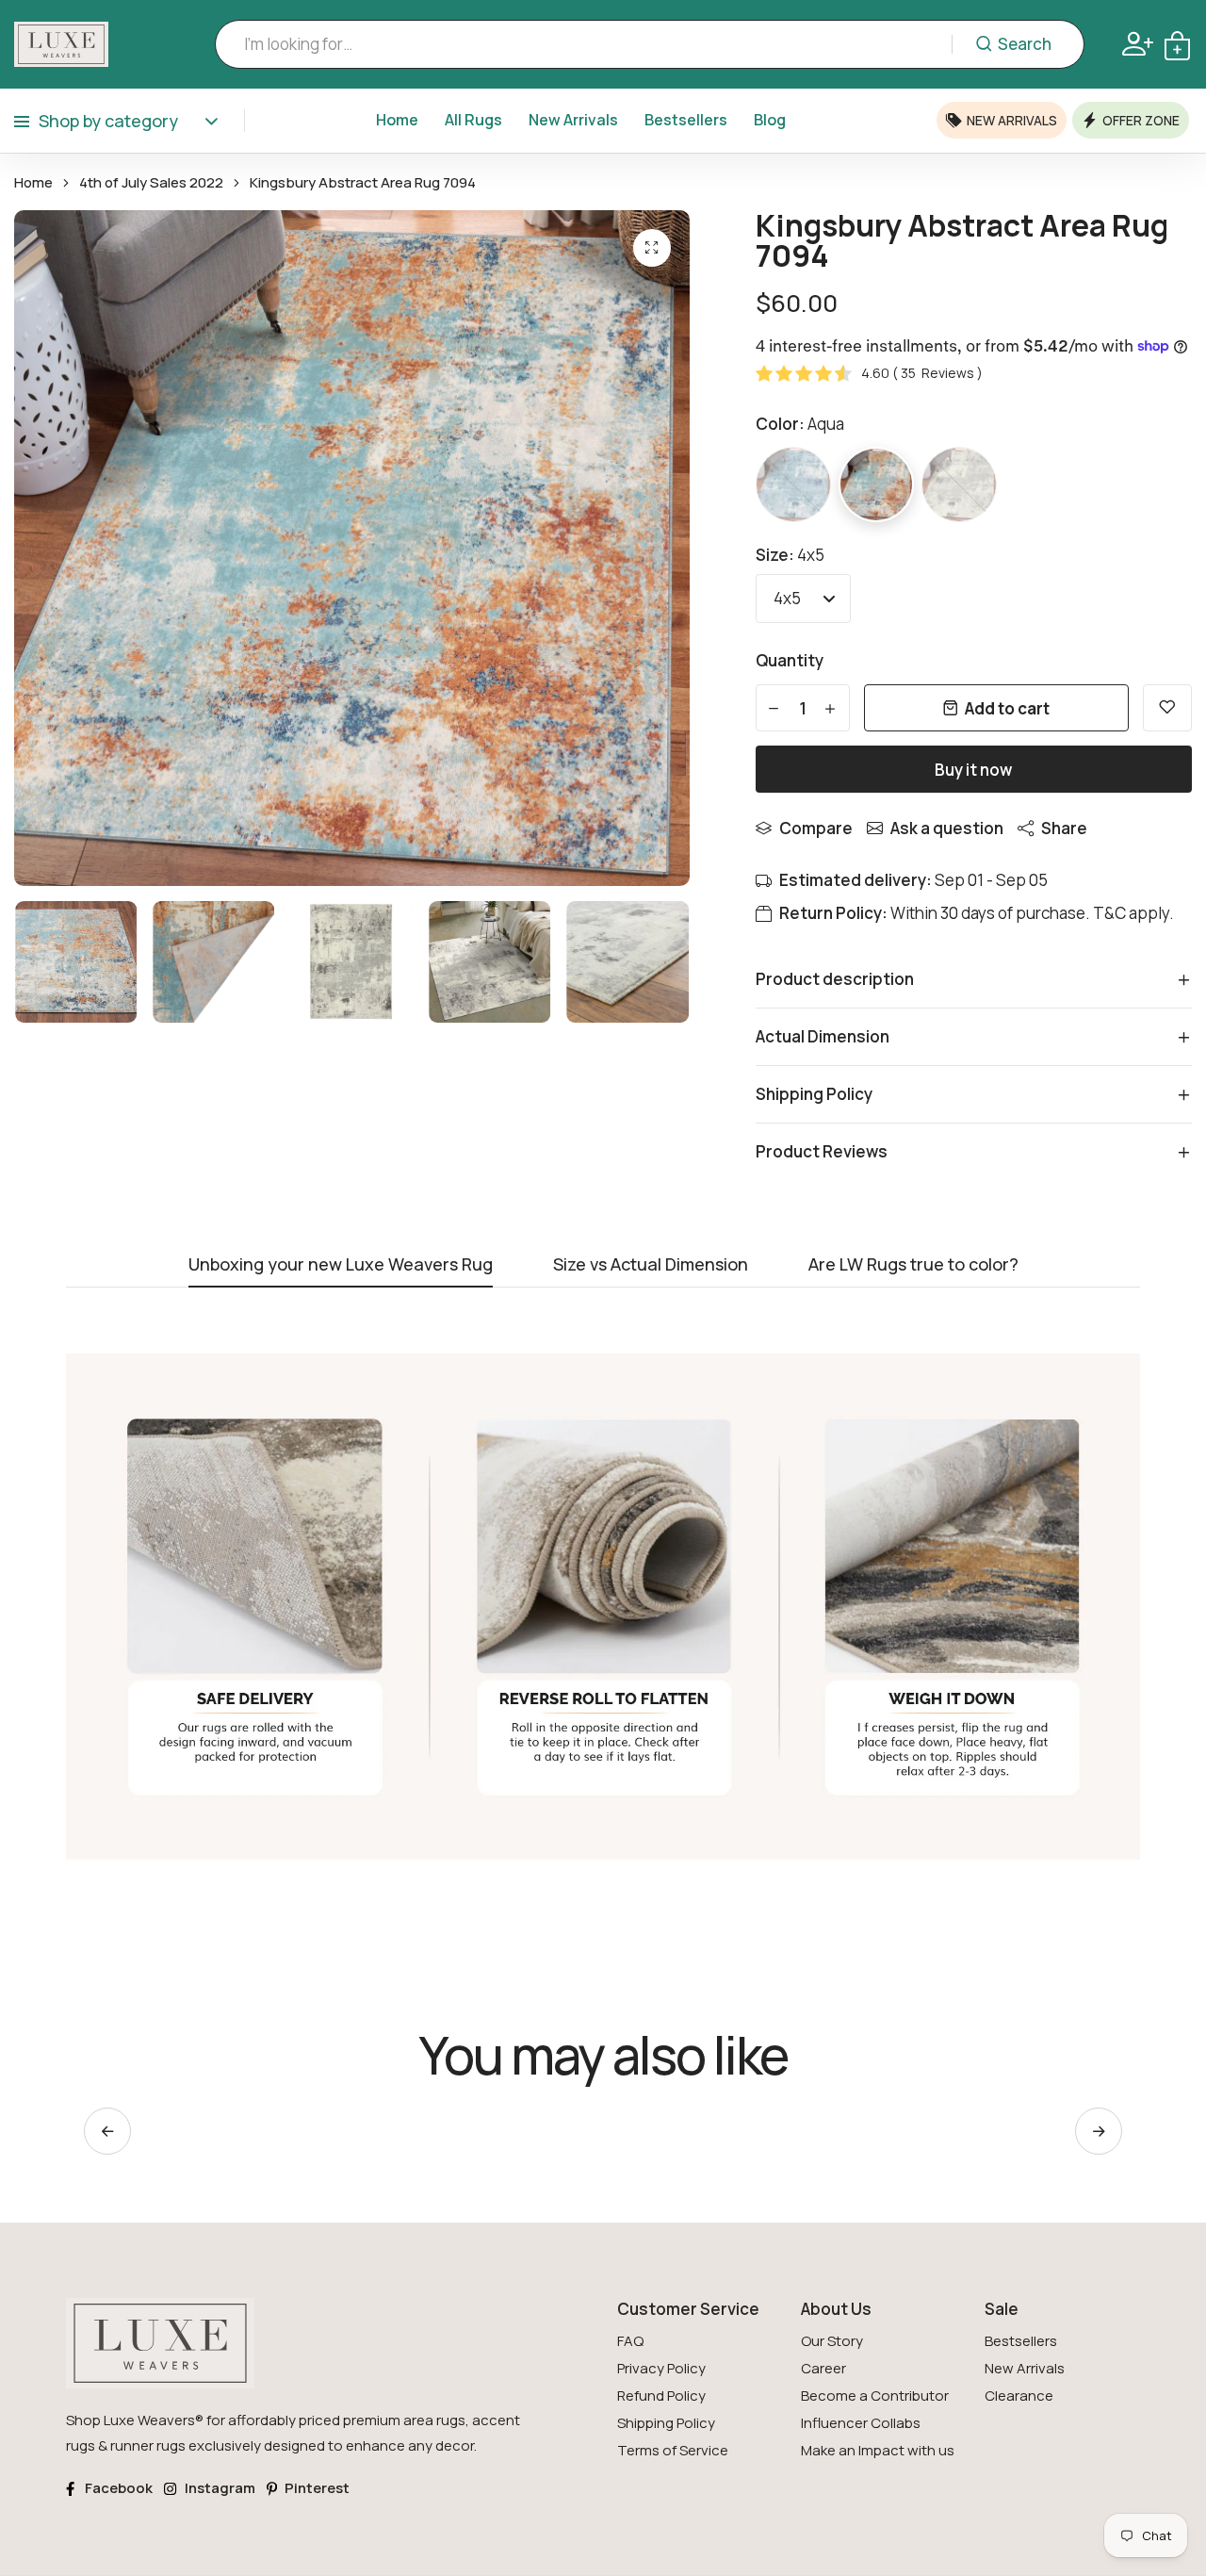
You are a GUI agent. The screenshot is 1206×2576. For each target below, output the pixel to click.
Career (823, 2368)
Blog (770, 120)
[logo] (61, 44)
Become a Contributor (875, 2396)
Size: (790, 555)
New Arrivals (573, 120)
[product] (652, 248)
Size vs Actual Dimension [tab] (651, 1265)
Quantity (790, 660)
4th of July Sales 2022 (151, 183)
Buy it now (973, 770)
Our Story (832, 2341)
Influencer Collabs (861, 2423)
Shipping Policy (666, 2423)
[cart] (1177, 44)
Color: (800, 424)
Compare (816, 828)
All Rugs (473, 120)
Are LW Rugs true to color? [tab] (913, 1265)
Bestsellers (686, 120)
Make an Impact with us (878, 2450)
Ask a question (947, 828)
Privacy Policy (661, 2368)
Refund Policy (661, 2396)
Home (397, 120)
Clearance (1019, 2396)
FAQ (630, 2341)
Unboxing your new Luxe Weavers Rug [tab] (341, 1265)
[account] (1138, 44)
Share (1064, 828)
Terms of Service (673, 2450)
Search (1025, 44)
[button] (1099, 2131)
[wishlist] (1167, 708)
